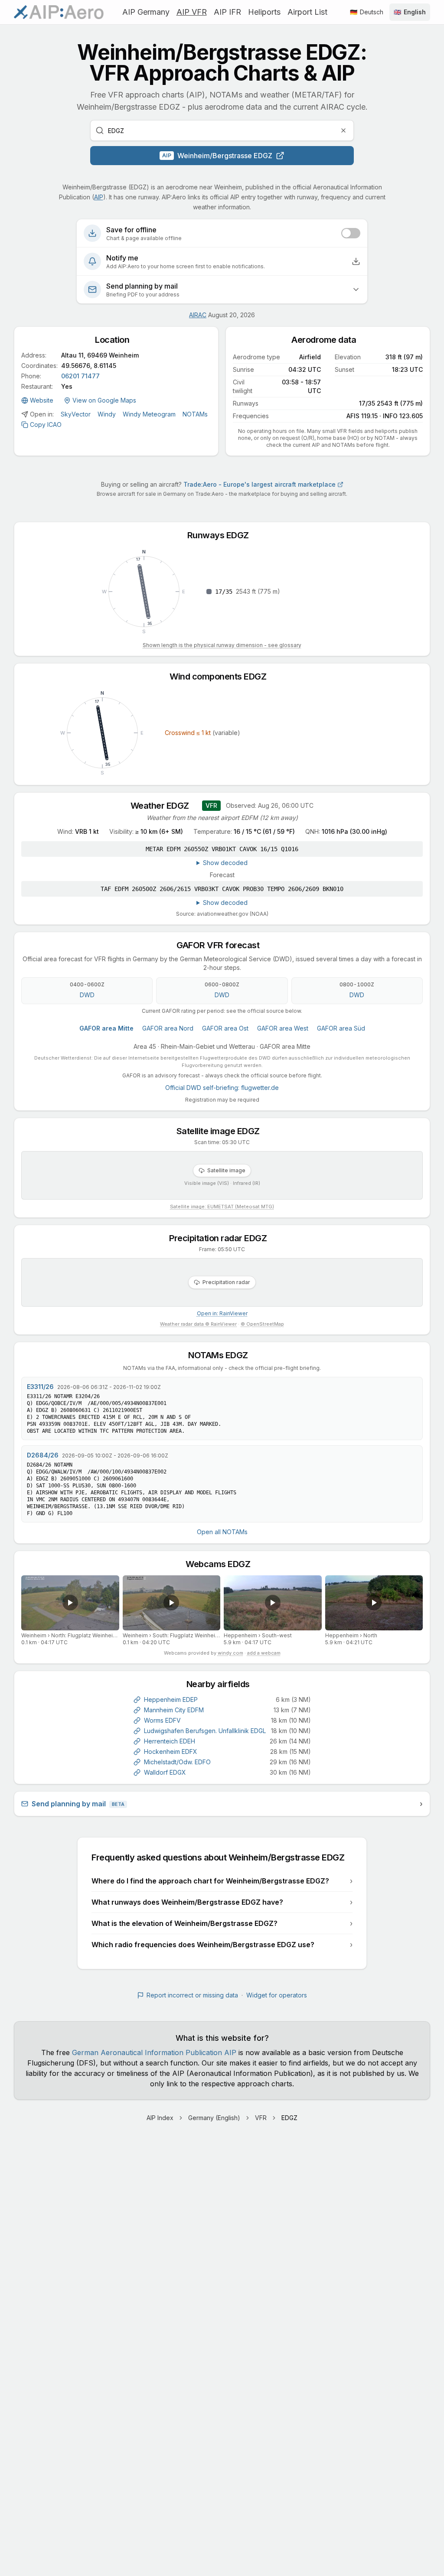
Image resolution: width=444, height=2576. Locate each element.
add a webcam (264, 1653)
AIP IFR (227, 12)
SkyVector (76, 414)
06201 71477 (80, 376)
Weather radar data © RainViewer (198, 1324)
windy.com (230, 1653)
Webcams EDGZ (222, 1564)
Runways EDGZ (222, 535)
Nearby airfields (222, 1684)
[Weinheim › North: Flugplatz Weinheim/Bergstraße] (70, 1603)
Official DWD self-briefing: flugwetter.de (222, 1088)
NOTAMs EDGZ (222, 1355)
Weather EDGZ (164, 806)
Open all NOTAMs (222, 1532)
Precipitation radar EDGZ (222, 1238)
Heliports (264, 12)
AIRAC (198, 315)
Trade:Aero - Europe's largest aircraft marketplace (260, 484)
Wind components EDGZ (222, 677)
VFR (261, 2118)
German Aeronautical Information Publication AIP (154, 2052)
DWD (87, 995)
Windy (107, 414)
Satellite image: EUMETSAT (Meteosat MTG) (222, 1207)
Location (116, 340)
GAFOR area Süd (341, 1028)
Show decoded (225, 863)
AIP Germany (146, 12)
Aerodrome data (328, 340)
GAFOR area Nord (168, 1028)
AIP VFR (192, 12)
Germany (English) (214, 2118)
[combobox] (222, 130)
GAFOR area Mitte (106, 1028)
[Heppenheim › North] (374, 1603)
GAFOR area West (283, 1028)
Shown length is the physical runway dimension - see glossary (222, 645)
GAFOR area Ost (225, 1028)
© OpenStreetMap (262, 1324)
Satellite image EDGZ (222, 1131)
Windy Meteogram (149, 414)
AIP (99, 197)
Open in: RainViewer (222, 1313)
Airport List (307, 12)
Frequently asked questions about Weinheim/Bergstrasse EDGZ (222, 1857)
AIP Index (160, 2118)
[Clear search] (343, 130)
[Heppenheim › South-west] (273, 1603)
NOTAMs (195, 414)
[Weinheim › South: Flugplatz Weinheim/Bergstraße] (172, 1603)
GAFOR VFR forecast (222, 945)
